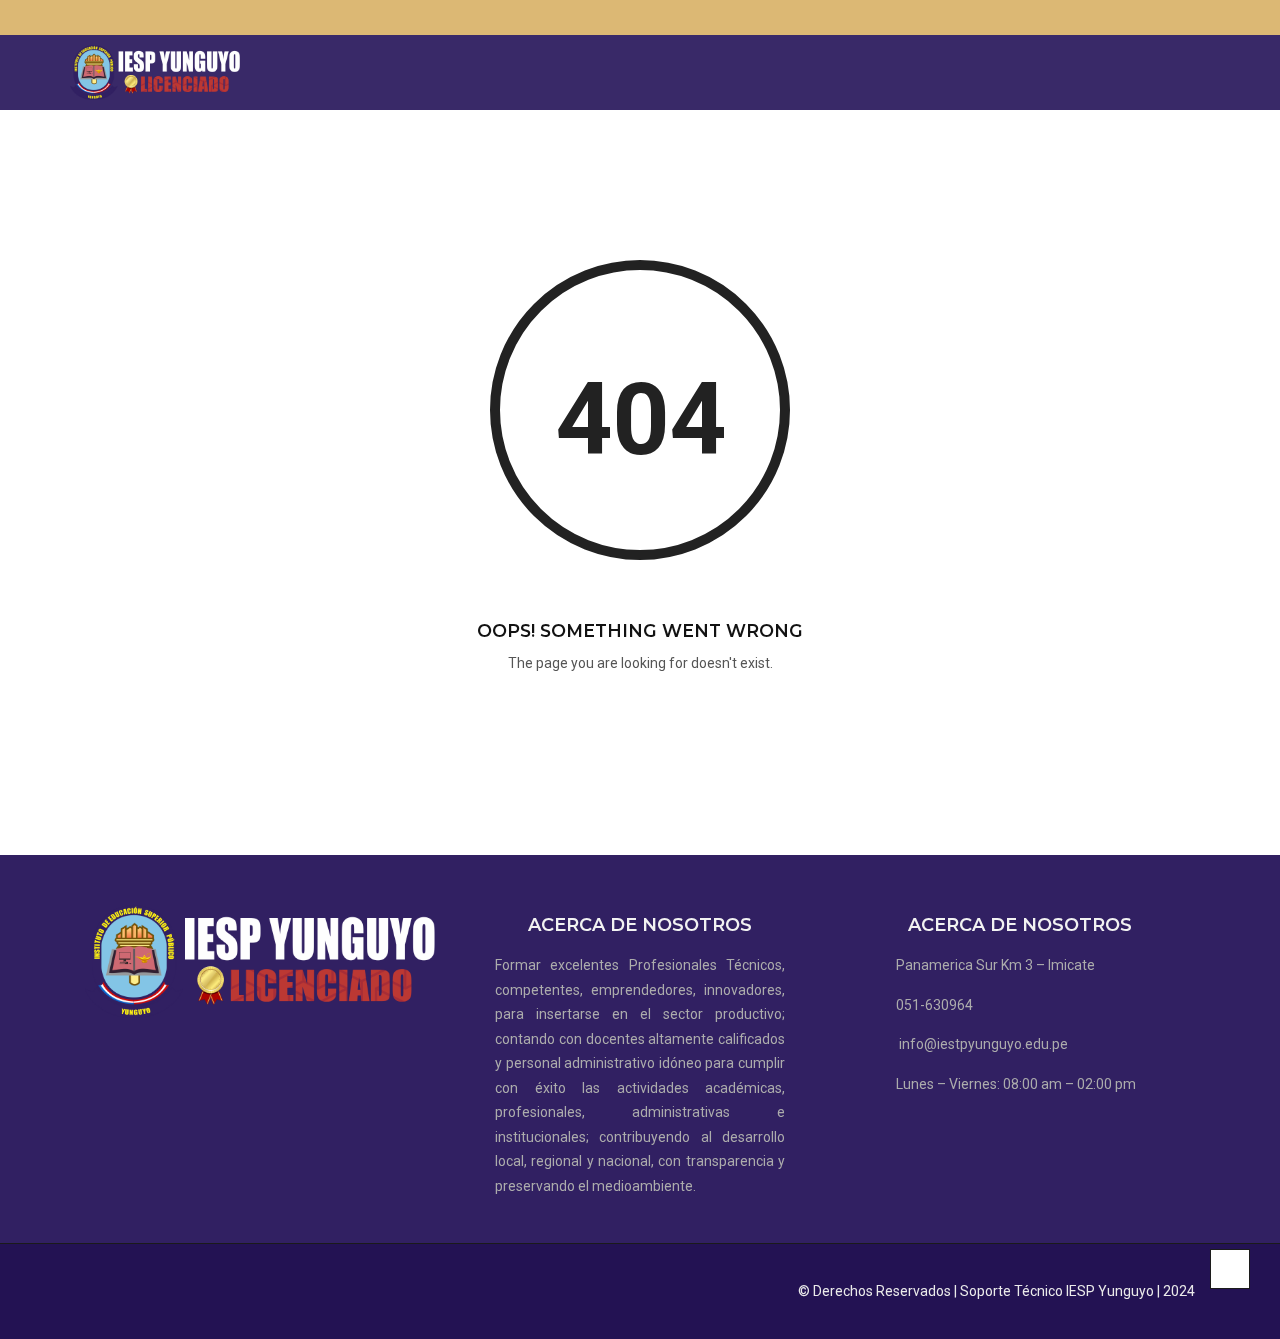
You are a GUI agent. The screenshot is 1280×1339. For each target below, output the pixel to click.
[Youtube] (1205, 17)
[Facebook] (1147, 17)
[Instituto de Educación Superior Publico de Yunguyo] (155, 72)
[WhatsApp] (1176, 17)
